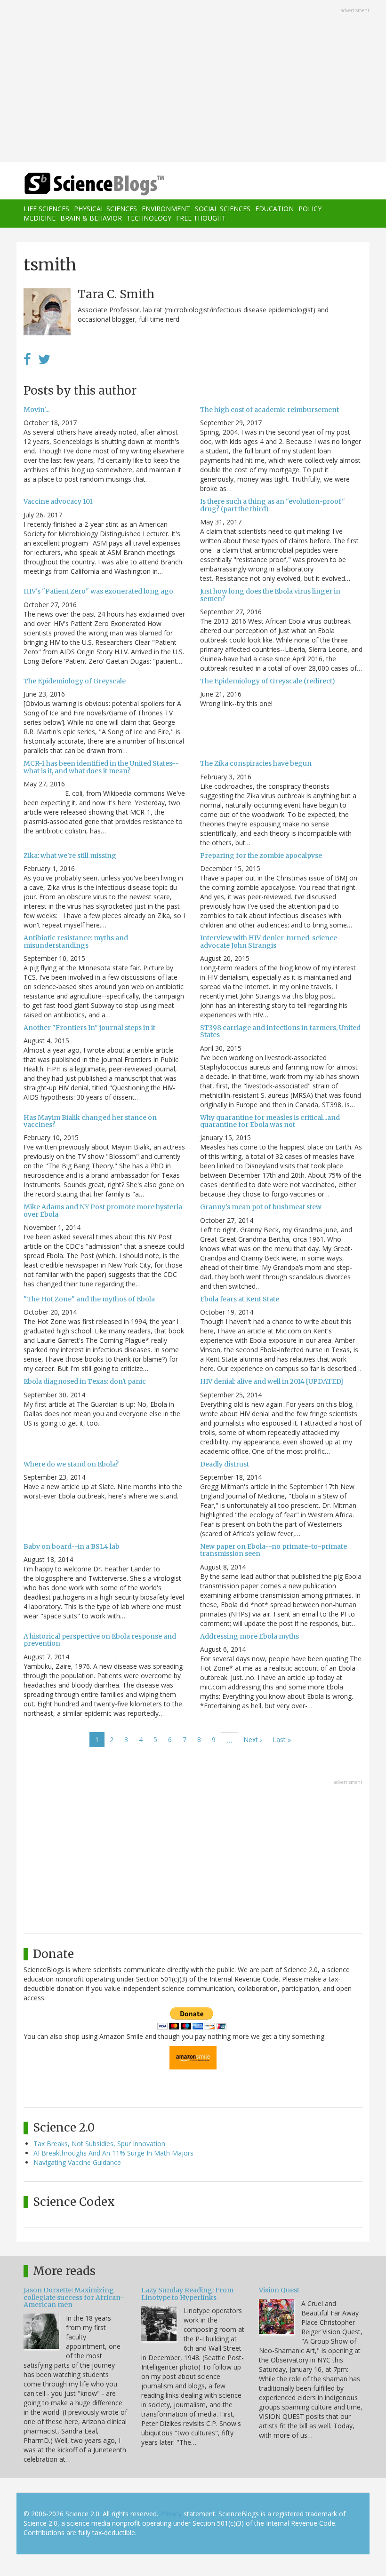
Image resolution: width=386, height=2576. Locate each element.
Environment (166, 209)
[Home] (80, 184)
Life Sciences (46, 209)
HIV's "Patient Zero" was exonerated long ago (98, 591)
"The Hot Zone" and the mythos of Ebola (89, 1299)
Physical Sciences (105, 209)
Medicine (40, 218)
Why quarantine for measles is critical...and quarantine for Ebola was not (270, 1121)
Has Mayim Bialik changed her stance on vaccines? (90, 1121)
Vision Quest (279, 2290)
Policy (310, 209)
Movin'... (36, 410)
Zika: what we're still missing (70, 856)
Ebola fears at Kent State (240, 1299)
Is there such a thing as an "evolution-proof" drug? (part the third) (273, 505)
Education (274, 209)
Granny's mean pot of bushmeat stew (261, 1207)
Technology (149, 218)
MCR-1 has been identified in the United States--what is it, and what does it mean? (101, 767)
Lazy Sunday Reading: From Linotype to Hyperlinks (187, 2294)
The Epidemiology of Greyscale (75, 681)
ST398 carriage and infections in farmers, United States (280, 1031)
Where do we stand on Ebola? (71, 1464)
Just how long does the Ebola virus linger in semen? (270, 595)
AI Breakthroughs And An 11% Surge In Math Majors (113, 2153)
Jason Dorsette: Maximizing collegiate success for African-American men (74, 2297)
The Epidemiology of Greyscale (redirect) (268, 681)
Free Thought (201, 218)
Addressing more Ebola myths (249, 1636)
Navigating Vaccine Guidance (77, 2162)
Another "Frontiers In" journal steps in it (89, 1028)
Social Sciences (223, 209)
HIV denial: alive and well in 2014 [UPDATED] (272, 1381)
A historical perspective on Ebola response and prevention (100, 1640)
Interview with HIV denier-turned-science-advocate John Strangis (270, 941)
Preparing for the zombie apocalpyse (261, 856)
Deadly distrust (225, 1464)
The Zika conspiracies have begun (256, 763)
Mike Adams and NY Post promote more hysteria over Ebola (103, 1210)
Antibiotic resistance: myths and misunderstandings (76, 941)
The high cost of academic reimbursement (269, 410)
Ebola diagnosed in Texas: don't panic (85, 1381)
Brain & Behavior (91, 218)
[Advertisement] (193, 82)
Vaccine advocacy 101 (58, 501)
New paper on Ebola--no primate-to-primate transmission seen (273, 1550)
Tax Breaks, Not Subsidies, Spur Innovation (99, 2144)
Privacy (171, 2514)
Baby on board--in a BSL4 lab (72, 1546)
